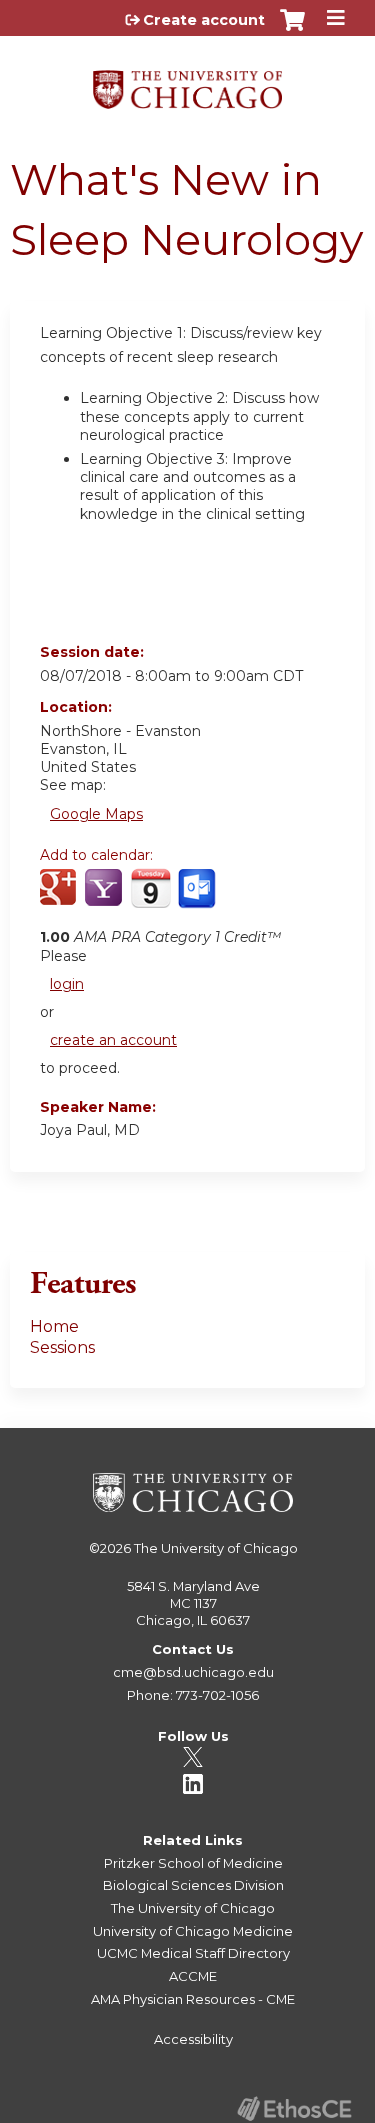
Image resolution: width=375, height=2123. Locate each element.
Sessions (62, 1347)
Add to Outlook (198, 899)
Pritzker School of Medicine (193, 1863)
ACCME (193, 1976)
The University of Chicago (216, 1548)
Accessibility (193, 2039)
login (67, 984)
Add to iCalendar (150, 898)
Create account (204, 20)
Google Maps (96, 814)
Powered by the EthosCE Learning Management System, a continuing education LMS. (294, 2108)
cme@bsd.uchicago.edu (193, 1672)
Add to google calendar (60, 899)
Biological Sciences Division (193, 1885)
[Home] (187, 82)
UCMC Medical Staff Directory (193, 1953)
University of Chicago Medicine (193, 1931)
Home (54, 1326)
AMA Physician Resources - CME (193, 1999)
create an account (113, 1040)
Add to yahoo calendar (105, 899)
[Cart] (292, 30)
